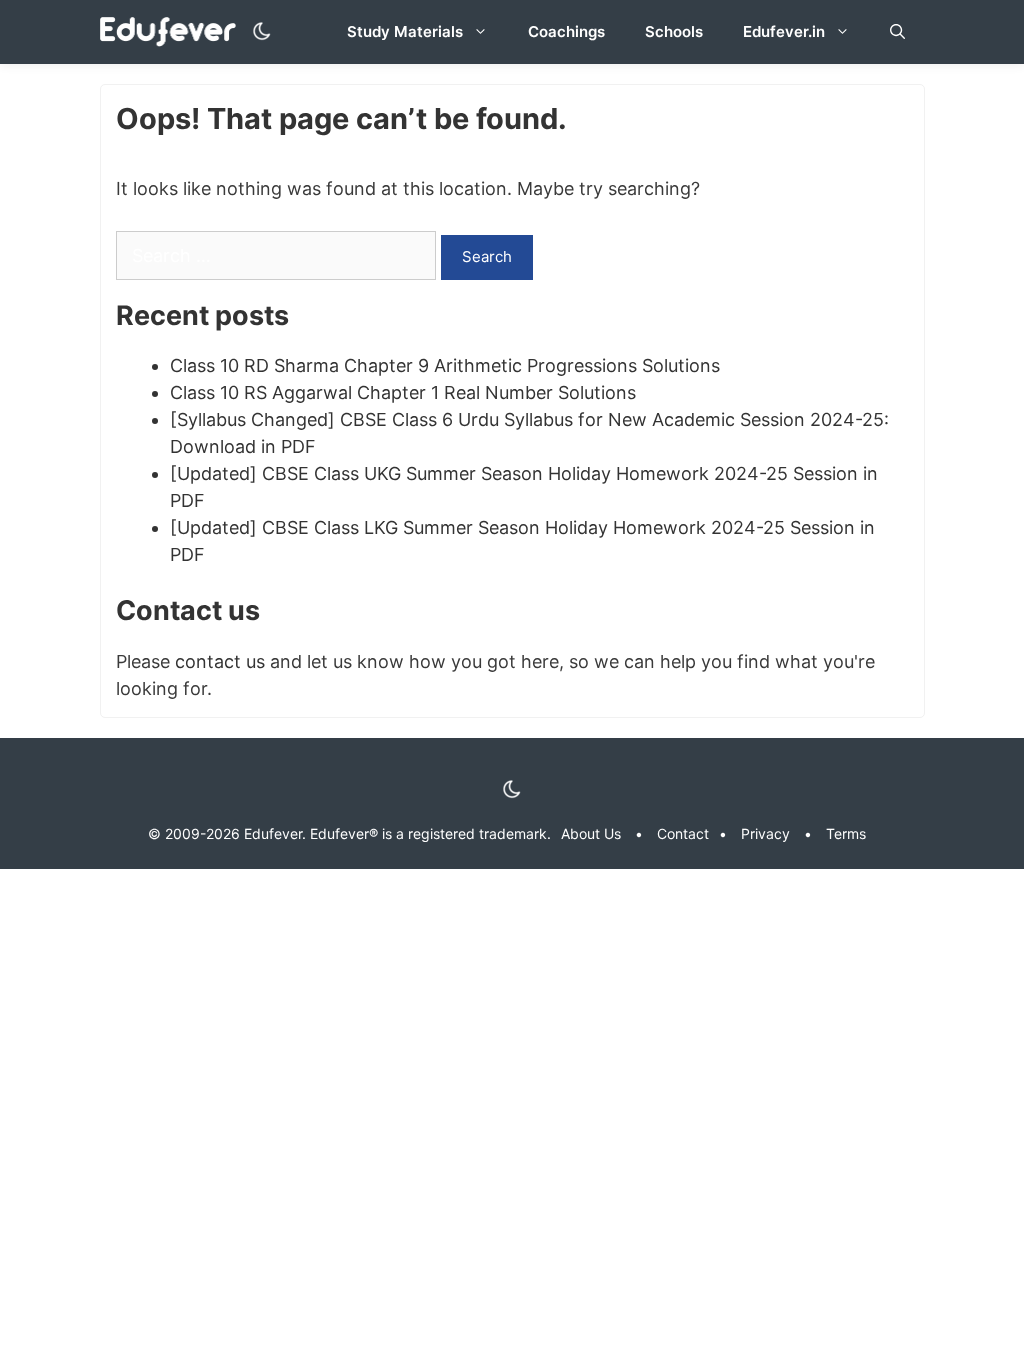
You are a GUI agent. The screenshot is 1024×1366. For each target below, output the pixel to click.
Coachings (566, 31)
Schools (674, 31)
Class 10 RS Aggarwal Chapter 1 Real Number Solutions (403, 392)
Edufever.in (784, 31)
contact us (220, 661)
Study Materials (405, 31)
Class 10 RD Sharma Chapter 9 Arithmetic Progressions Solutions (445, 365)
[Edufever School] (173, 32)
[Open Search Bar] (897, 32)
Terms (846, 833)
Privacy (765, 833)
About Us (591, 833)
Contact (683, 833)
